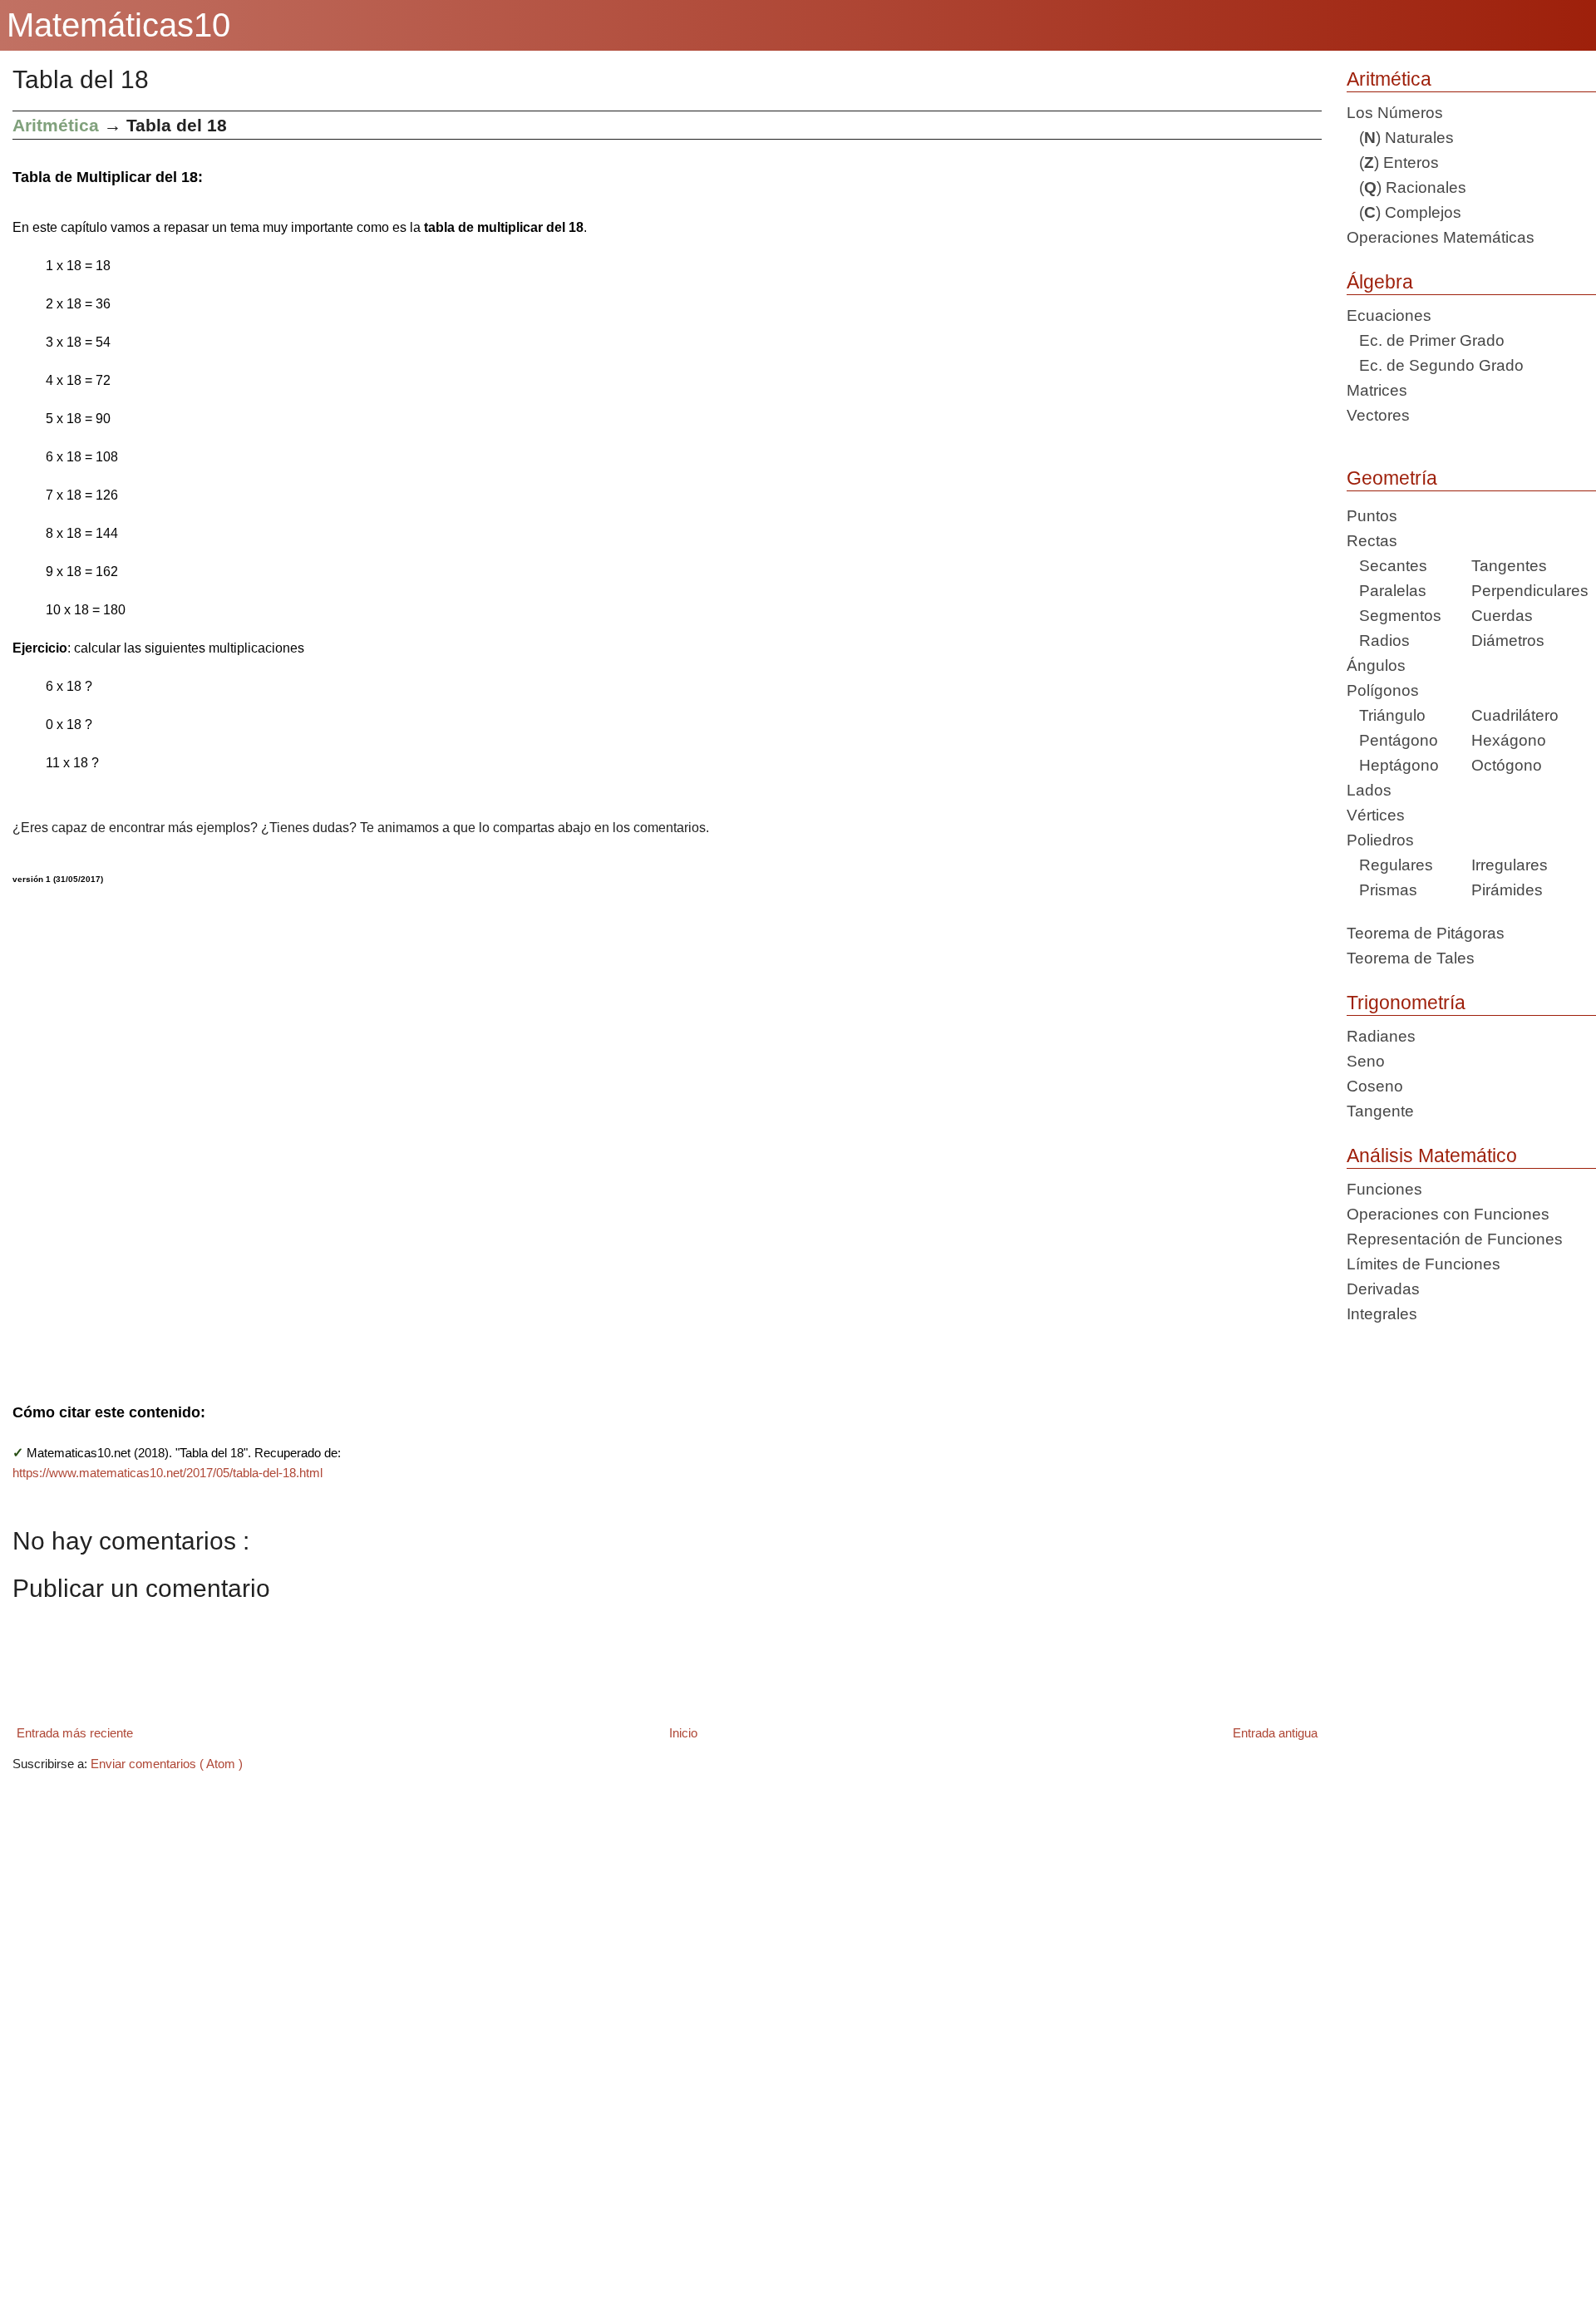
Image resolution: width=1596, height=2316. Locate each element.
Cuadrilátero (1515, 715)
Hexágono (1509, 740)
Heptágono (1393, 765)
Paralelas (1387, 591)
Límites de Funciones (1424, 1264)
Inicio (683, 1733)
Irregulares (1510, 865)
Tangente (1380, 1111)
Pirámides (1507, 890)
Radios (1378, 641)
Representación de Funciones (1455, 1239)
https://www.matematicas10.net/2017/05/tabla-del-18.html (167, 1473)
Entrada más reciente (75, 1733)
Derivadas (1383, 1289)
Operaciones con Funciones (1448, 1214)
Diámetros (1508, 641)
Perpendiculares (1530, 591)
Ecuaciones (1389, 315)
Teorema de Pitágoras (1426, 933)
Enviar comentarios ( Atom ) (167, 1764)
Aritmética (1389, 79)
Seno (1366, 1061)
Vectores (1378, 415)
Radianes (1381, 1036)
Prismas (1382, 890)
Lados (1369, 790)
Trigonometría (1406, 1003)
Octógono (1507, 765)
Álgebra (1380, 282)
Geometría (1392, 478)
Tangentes (1509, 566)
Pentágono (1392, 740)
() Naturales (1400, 138)
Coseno (1375, 1086)
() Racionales (1406, 187)
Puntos (1372, 516)
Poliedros (1380, 840)
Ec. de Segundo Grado (1435, 365)
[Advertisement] (511, 1133)
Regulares (1390, 865)
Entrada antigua (1275, 1733)
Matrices (1377, 390)
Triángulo (1386, 715)
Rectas (1372, 541)
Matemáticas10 (118, 25)
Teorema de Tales (1411, 958)
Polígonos (1383, 690)
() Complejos (1404, 212)
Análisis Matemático (1432, 1156)
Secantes (1387, 566)
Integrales (1382, 1314)
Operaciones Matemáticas (1441, 237)
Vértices (1376, 815)
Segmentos (1394, 616)
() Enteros (1393, 163)
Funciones (1384, 1189)
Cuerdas (1502, 616)
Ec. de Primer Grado (1426, 340)
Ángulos (1376, 665)
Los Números (1395, 113)
